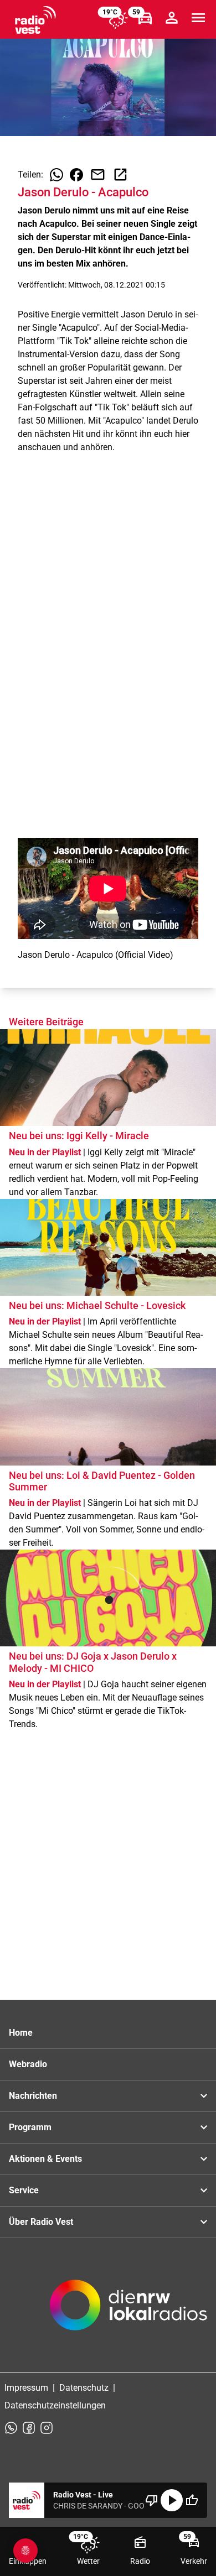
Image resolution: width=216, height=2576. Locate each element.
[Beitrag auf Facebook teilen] (76, 175)
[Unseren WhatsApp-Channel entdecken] (11, 2428)
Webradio (28, 2064)
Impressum (26, 2388)
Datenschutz (84, 2388)
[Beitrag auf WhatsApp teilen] (56, 175)
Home (21, 2033)
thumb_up (192, 2500)
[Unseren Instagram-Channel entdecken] (47, 2428)
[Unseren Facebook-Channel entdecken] (29, 2428)
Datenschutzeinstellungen (55, 2405)
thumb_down (152, 2500)
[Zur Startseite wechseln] (35, 20)
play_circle (172, 2500)
